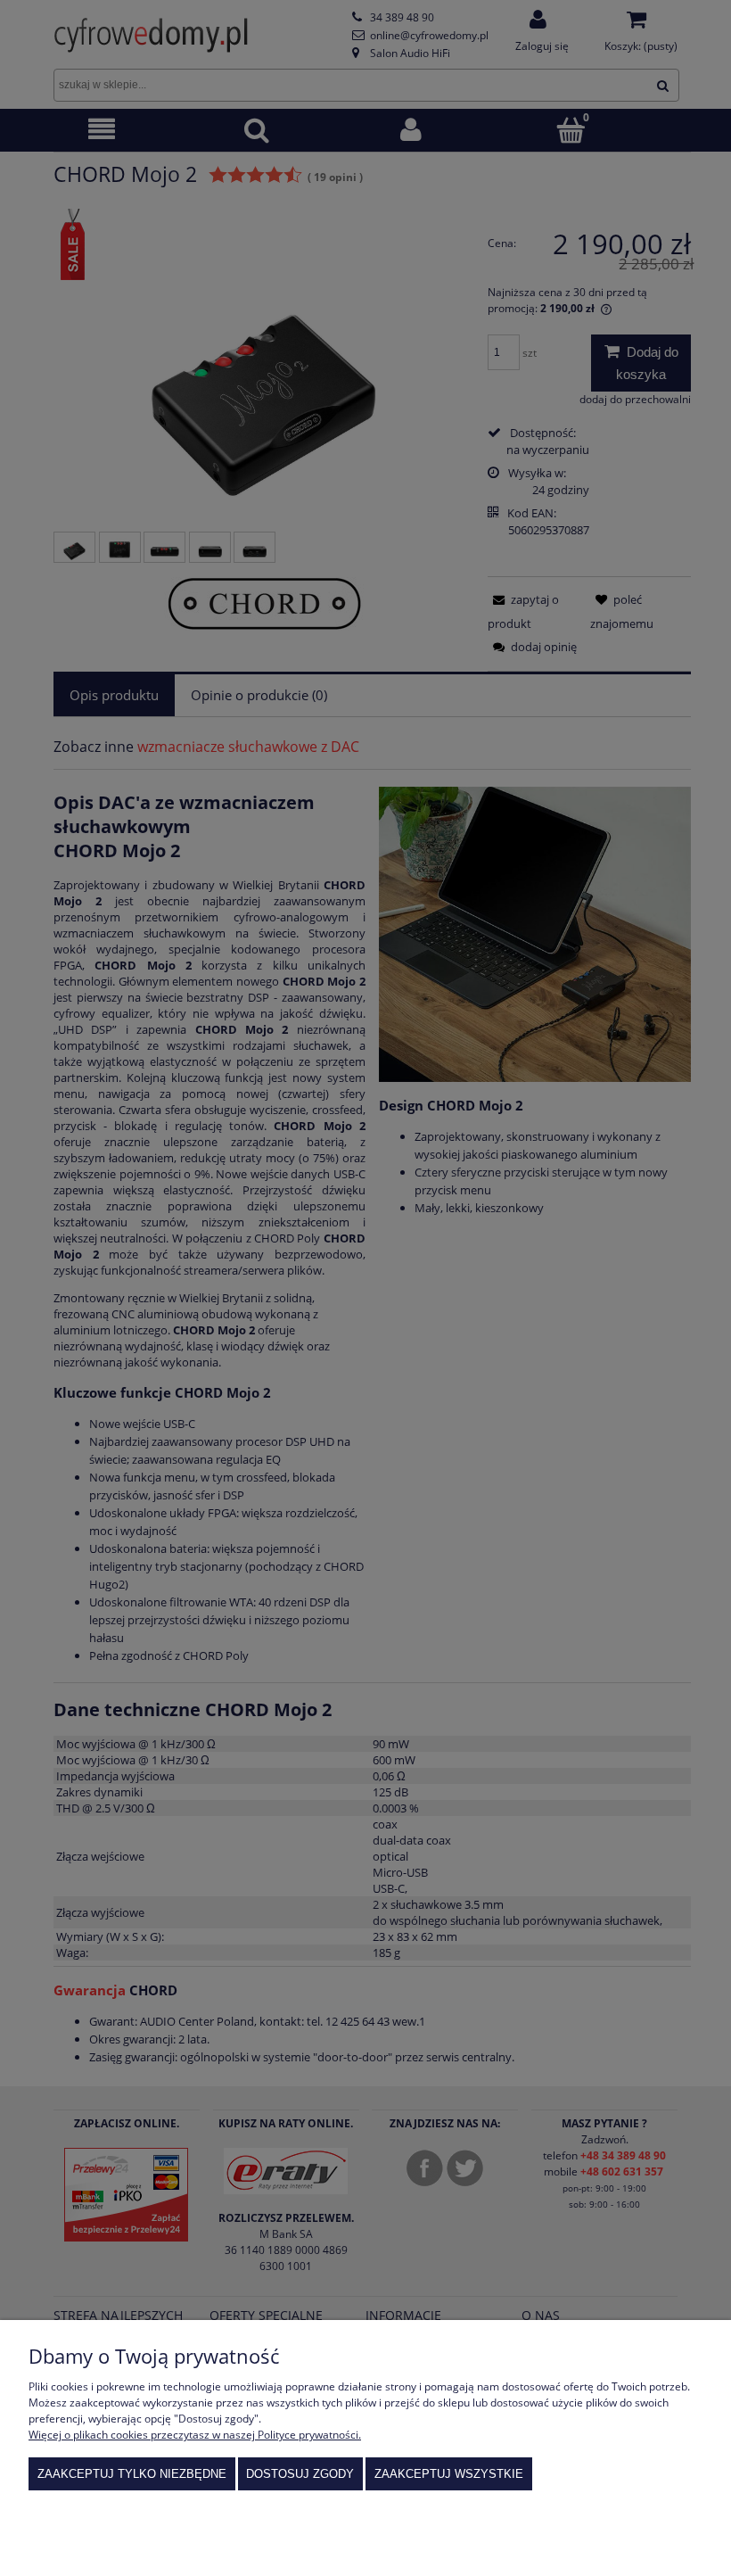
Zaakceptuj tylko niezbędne (132, 2474)
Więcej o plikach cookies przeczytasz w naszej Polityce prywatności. (195, 2435)
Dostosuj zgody (300, 2474)
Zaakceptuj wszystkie (449, 2474)
